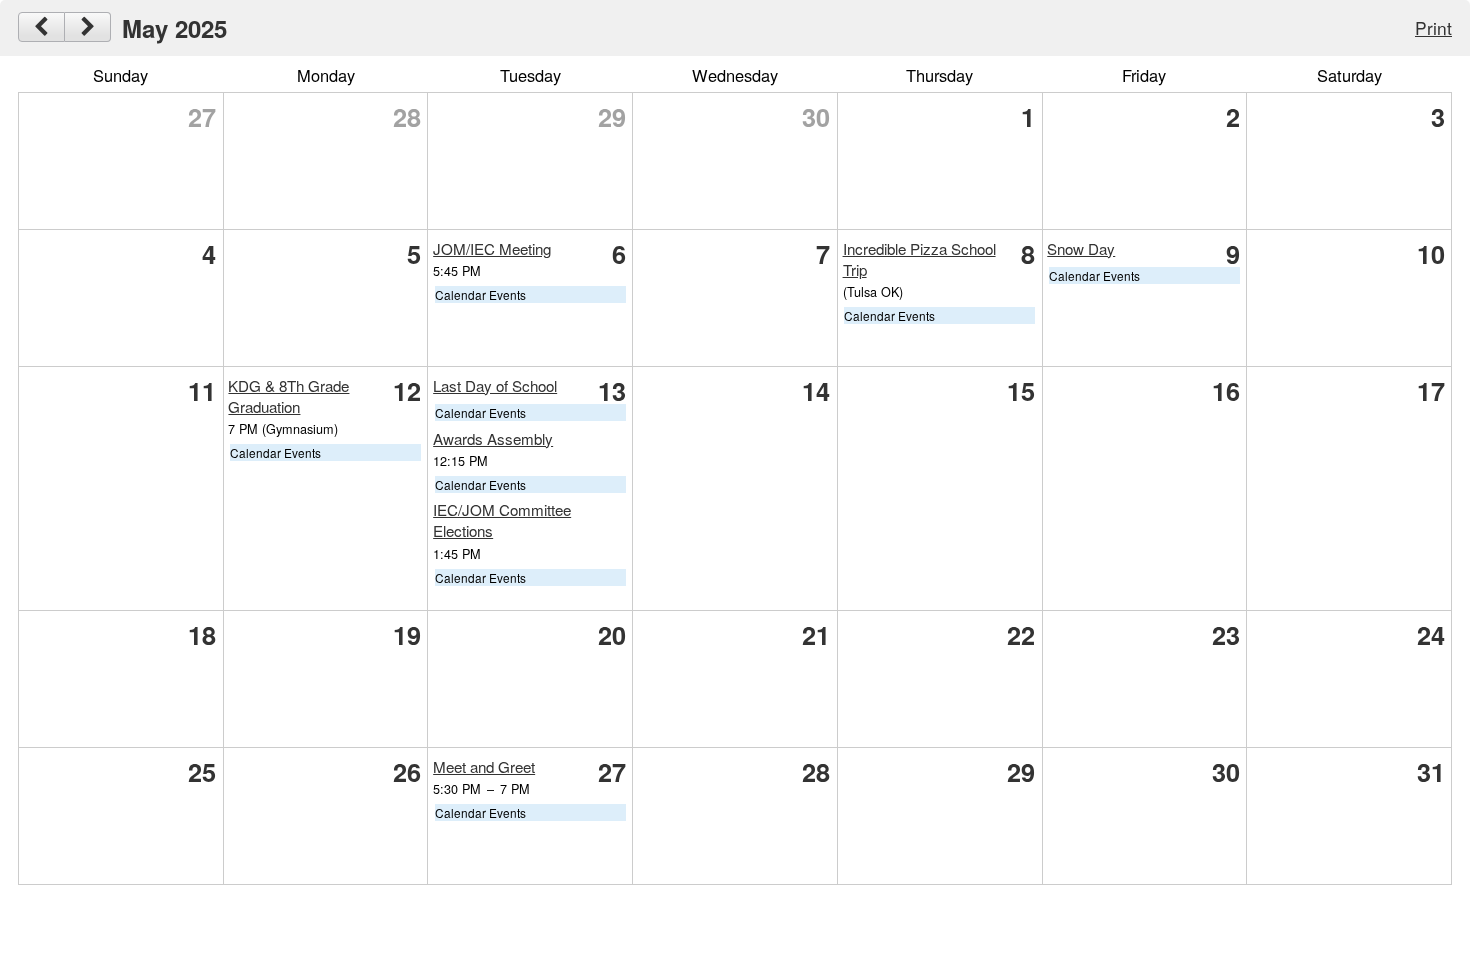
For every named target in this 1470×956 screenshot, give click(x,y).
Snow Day (1081, 248)
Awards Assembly (493, 438)
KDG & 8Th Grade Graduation (288, 396)
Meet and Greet (484, 766)
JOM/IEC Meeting (492, 248)
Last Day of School (495, 385)
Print (1433, 27)
